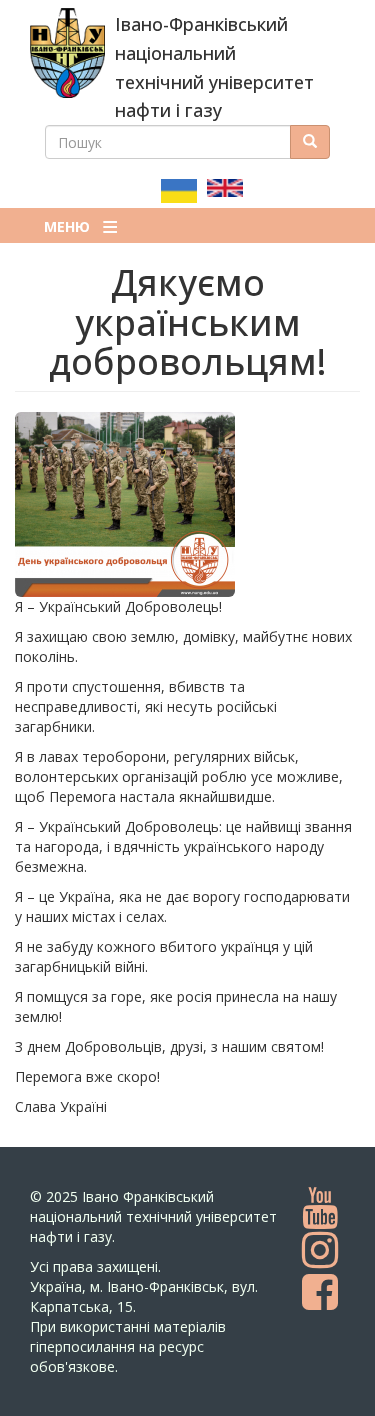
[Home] (67, 53)
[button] (187, 504)
